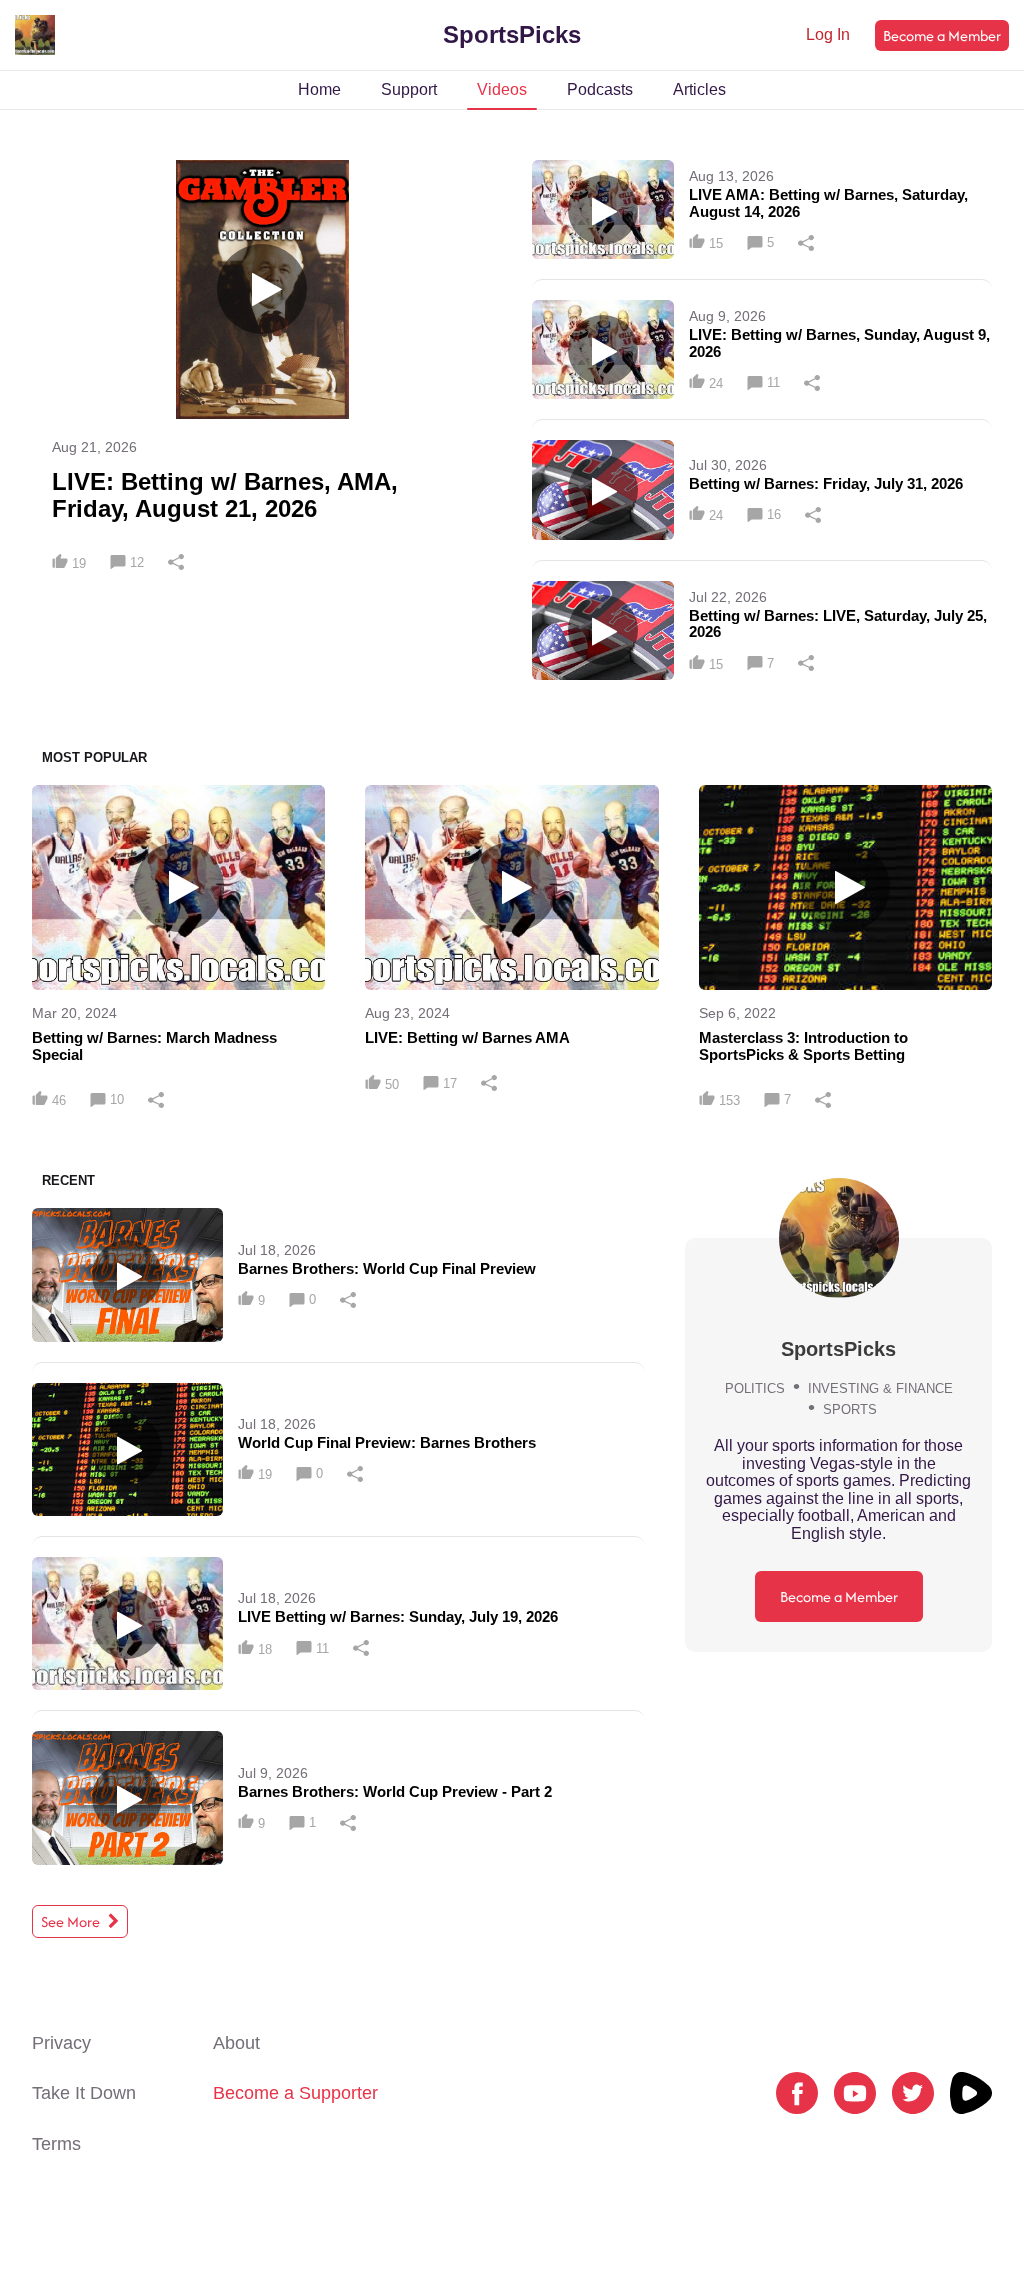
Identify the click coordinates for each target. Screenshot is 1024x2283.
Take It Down (84, 2093)
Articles (699, 89)
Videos (502, 89)
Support (409, 89)
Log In (828, 34)
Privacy (61, 2043)
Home (319, 89)
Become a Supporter (295, 2093)
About (236, 2043)
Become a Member (942, 35)
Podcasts (600, 89)
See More (72, 1921)
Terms (56, 2144)
